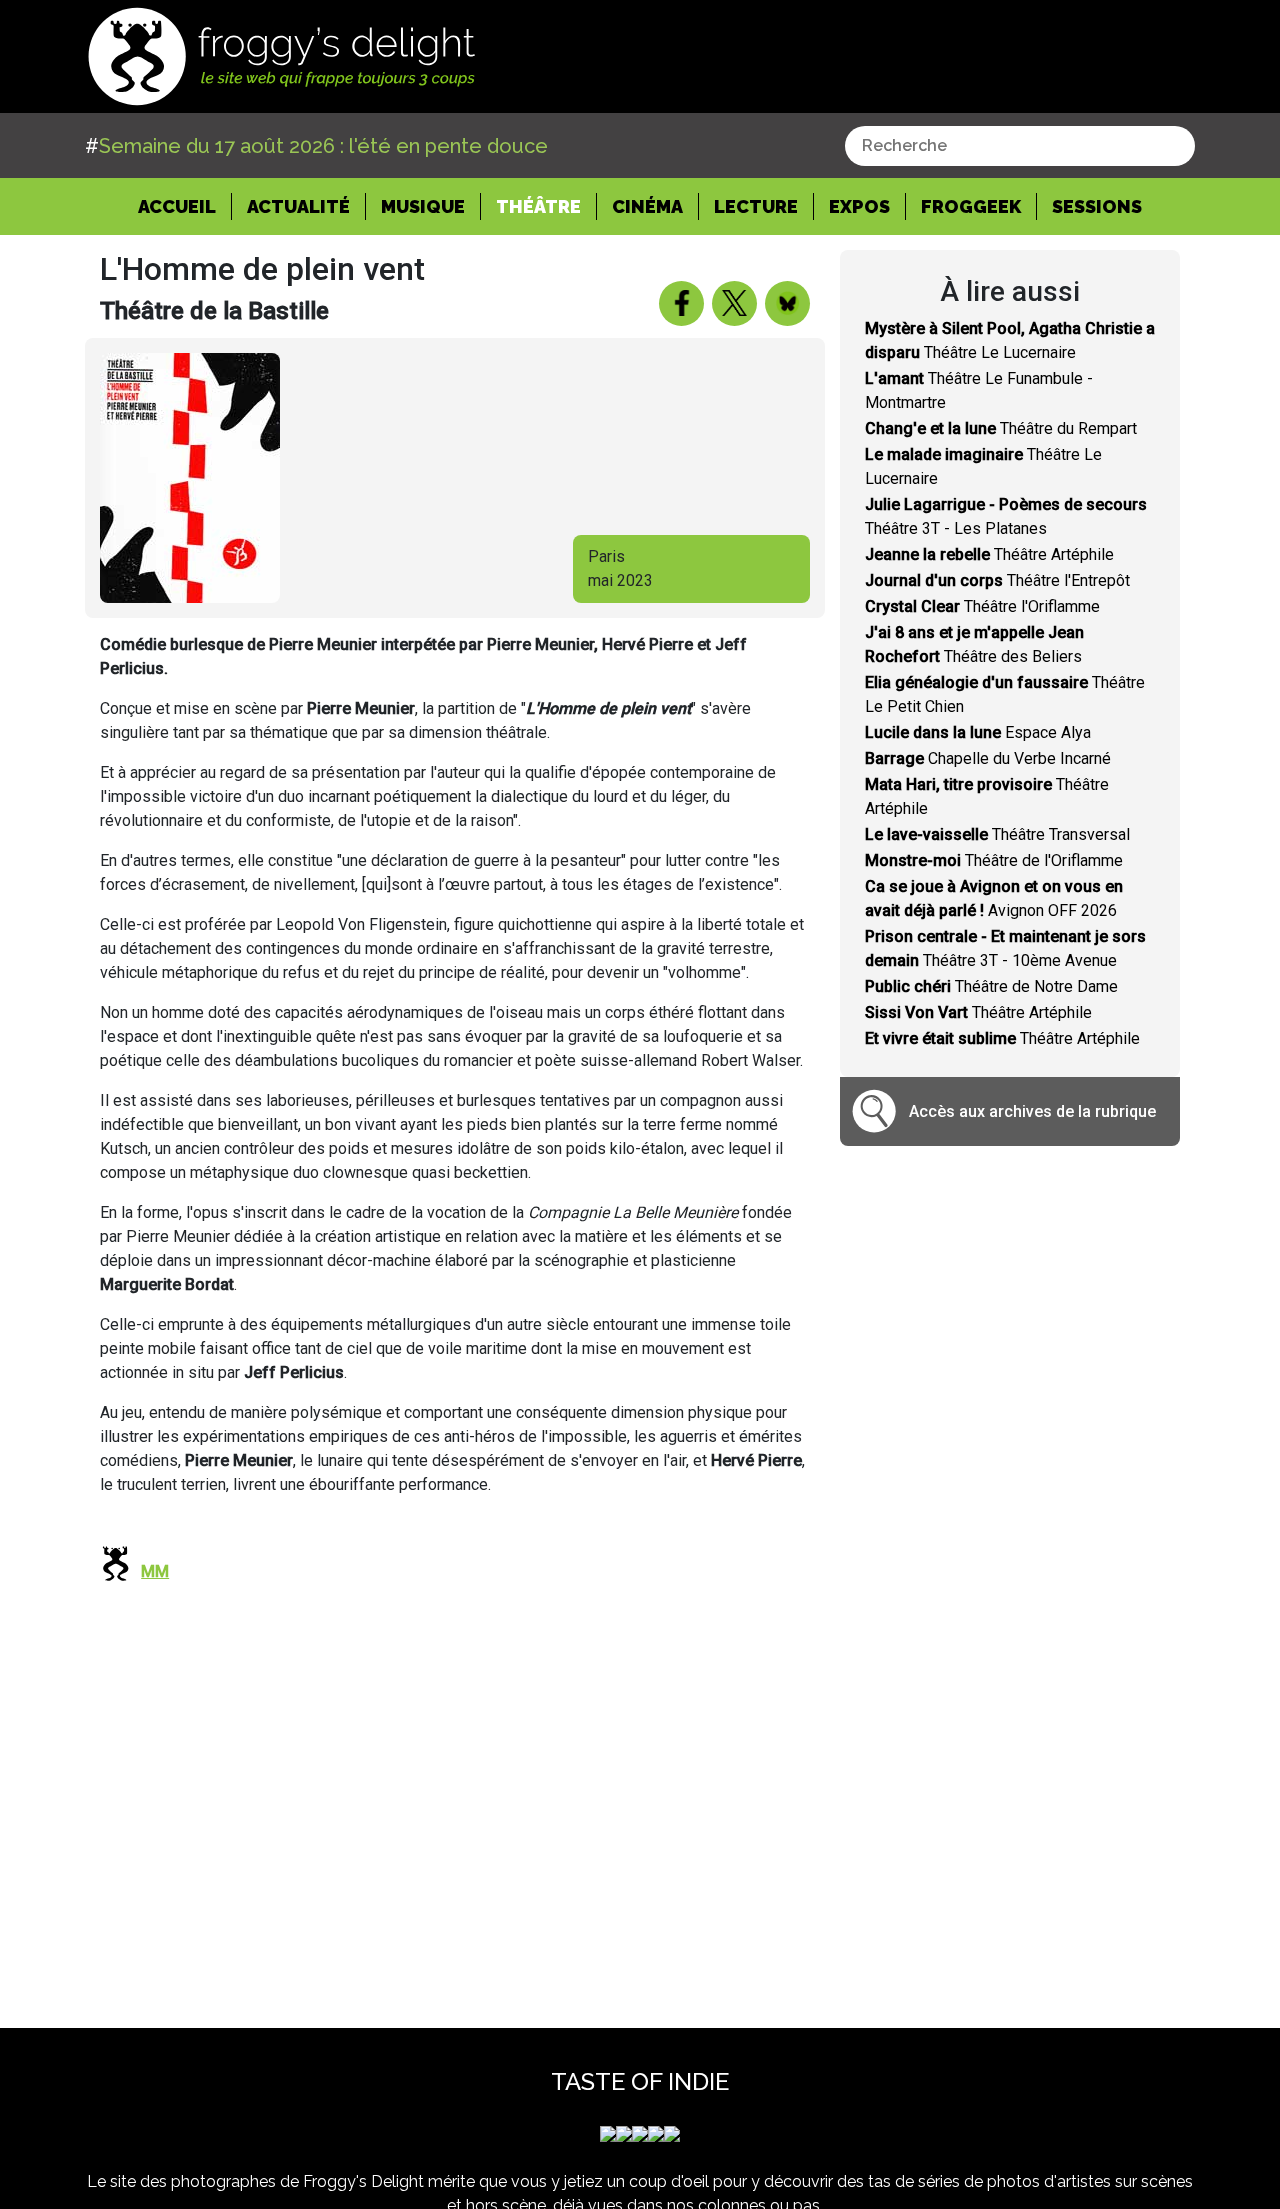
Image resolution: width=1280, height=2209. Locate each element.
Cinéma (647, 206)
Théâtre (538, 206)
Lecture (756, 206)
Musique (423, 206)
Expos (859, 206)
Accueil (185, 206)
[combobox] (1020, 146)
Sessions (1097, 206)
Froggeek (971, 206)
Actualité (298, 206)
